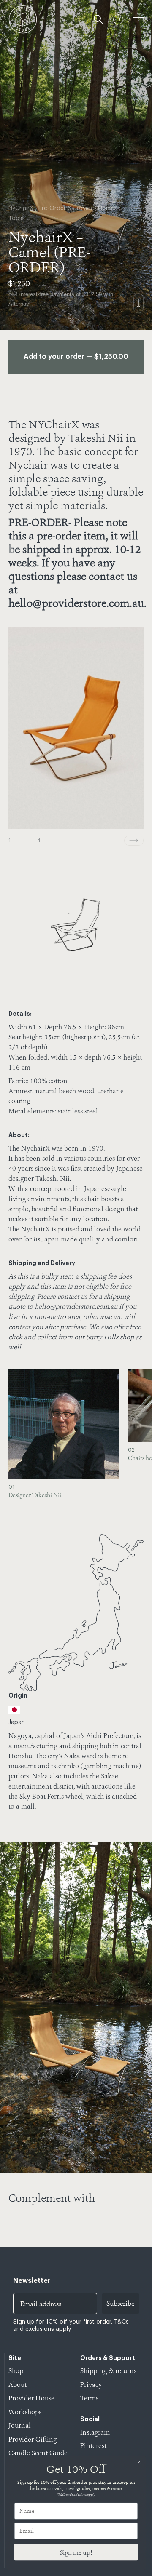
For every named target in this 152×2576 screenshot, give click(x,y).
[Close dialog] (139, 2462)
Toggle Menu (138, 19)
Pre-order (52, 208)
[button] (133, 1437)
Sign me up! (76, 2552)
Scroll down (138, 303)
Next (134, 841)
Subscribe (121, 2303)
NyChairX (21, 208)
